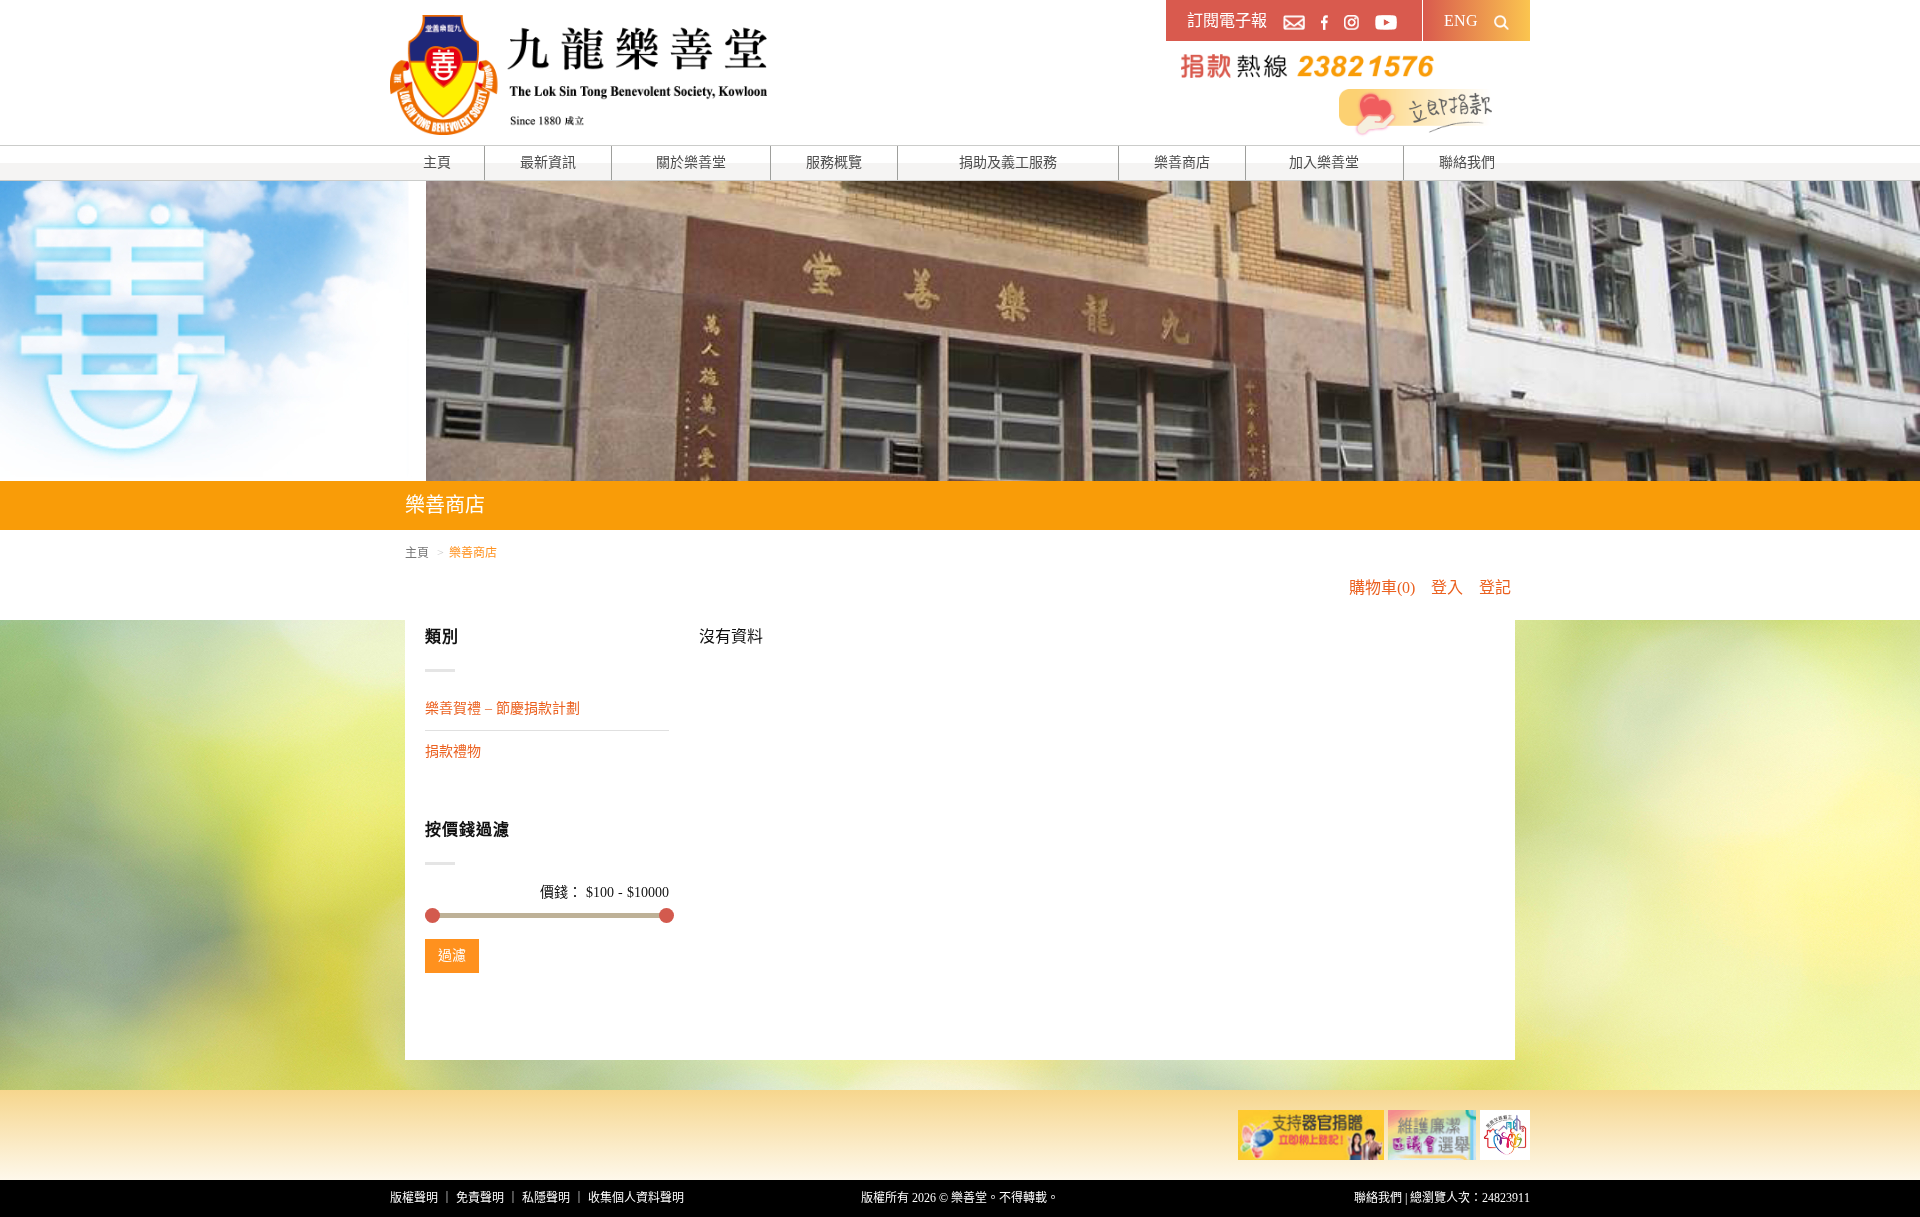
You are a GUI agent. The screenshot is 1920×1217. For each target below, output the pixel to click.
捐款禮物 (453, 751)
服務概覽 (834, 162)
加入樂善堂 (1324, 162)
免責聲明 (480, 1198)
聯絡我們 (1467, 162)
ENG (1461, 20)
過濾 (452, 955)
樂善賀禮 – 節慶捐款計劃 (502, 708)
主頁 (437, 162)
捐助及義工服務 (1008, 162)
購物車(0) (1382, 587)
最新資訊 (548, 162)
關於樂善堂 (691, 162)
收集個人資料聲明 (636, 1198)
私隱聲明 (546, 1198)
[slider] (432, 915)
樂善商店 (1182, 162)
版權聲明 (414, 1198)
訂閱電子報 (1227, 20)
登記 (1495, 587)
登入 (1447, 587)
